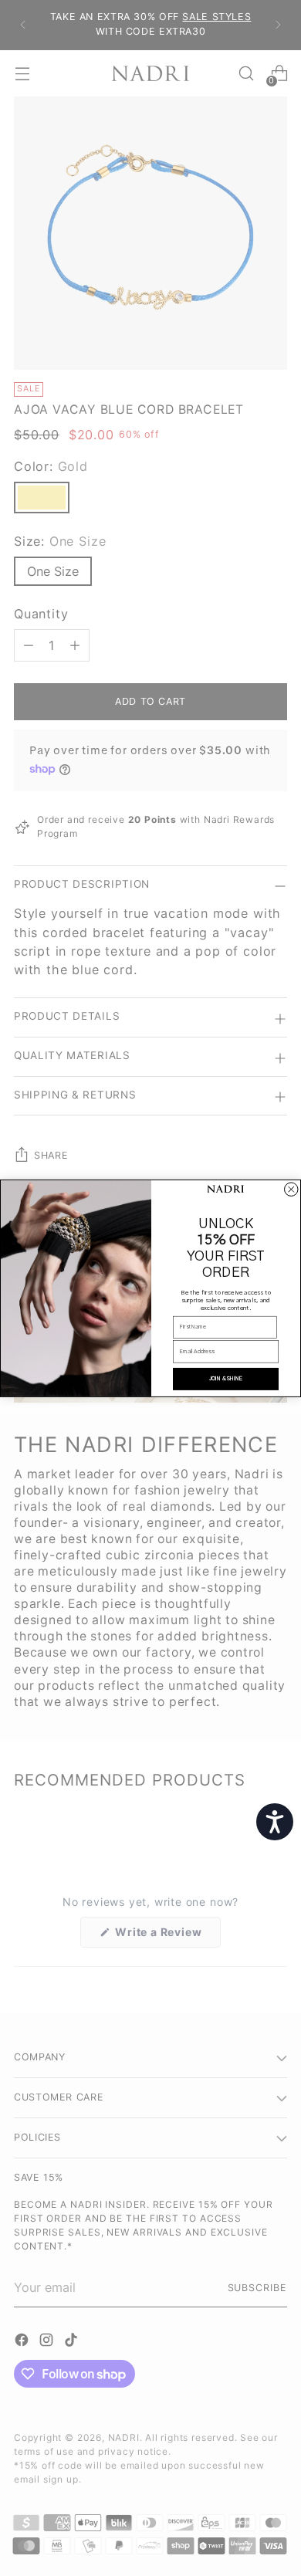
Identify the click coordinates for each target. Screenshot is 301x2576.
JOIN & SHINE (226, 1378)
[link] (226, 1190)
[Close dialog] (292, 1190)
